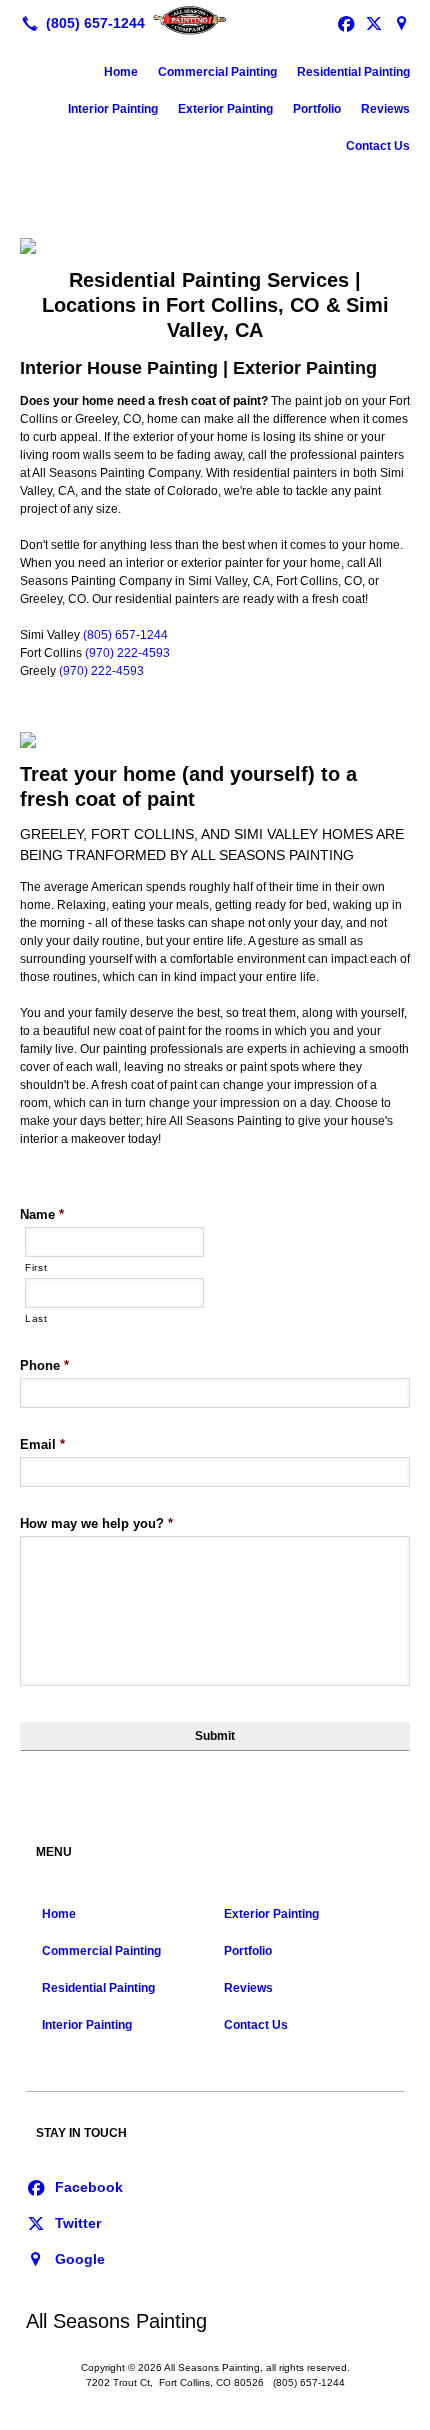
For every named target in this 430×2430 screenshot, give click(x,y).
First (36, 1267)
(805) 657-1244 (125, 635)
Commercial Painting (217, 72)
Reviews (385, 109)
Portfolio (317, 109)
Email (42, 1444)
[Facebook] (74, 2186)
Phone (44, 1365)
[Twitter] (63, 2222)
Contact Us (378, 146)
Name (42, 1214)
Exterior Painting (225, 109)
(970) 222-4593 (127, 653)
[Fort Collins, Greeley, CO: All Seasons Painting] (215, 21)
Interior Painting (113, 109)
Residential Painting (353, 72)
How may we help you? (96, 1523)
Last (36, 1318)
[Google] (402, 23)
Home (121, 72)
